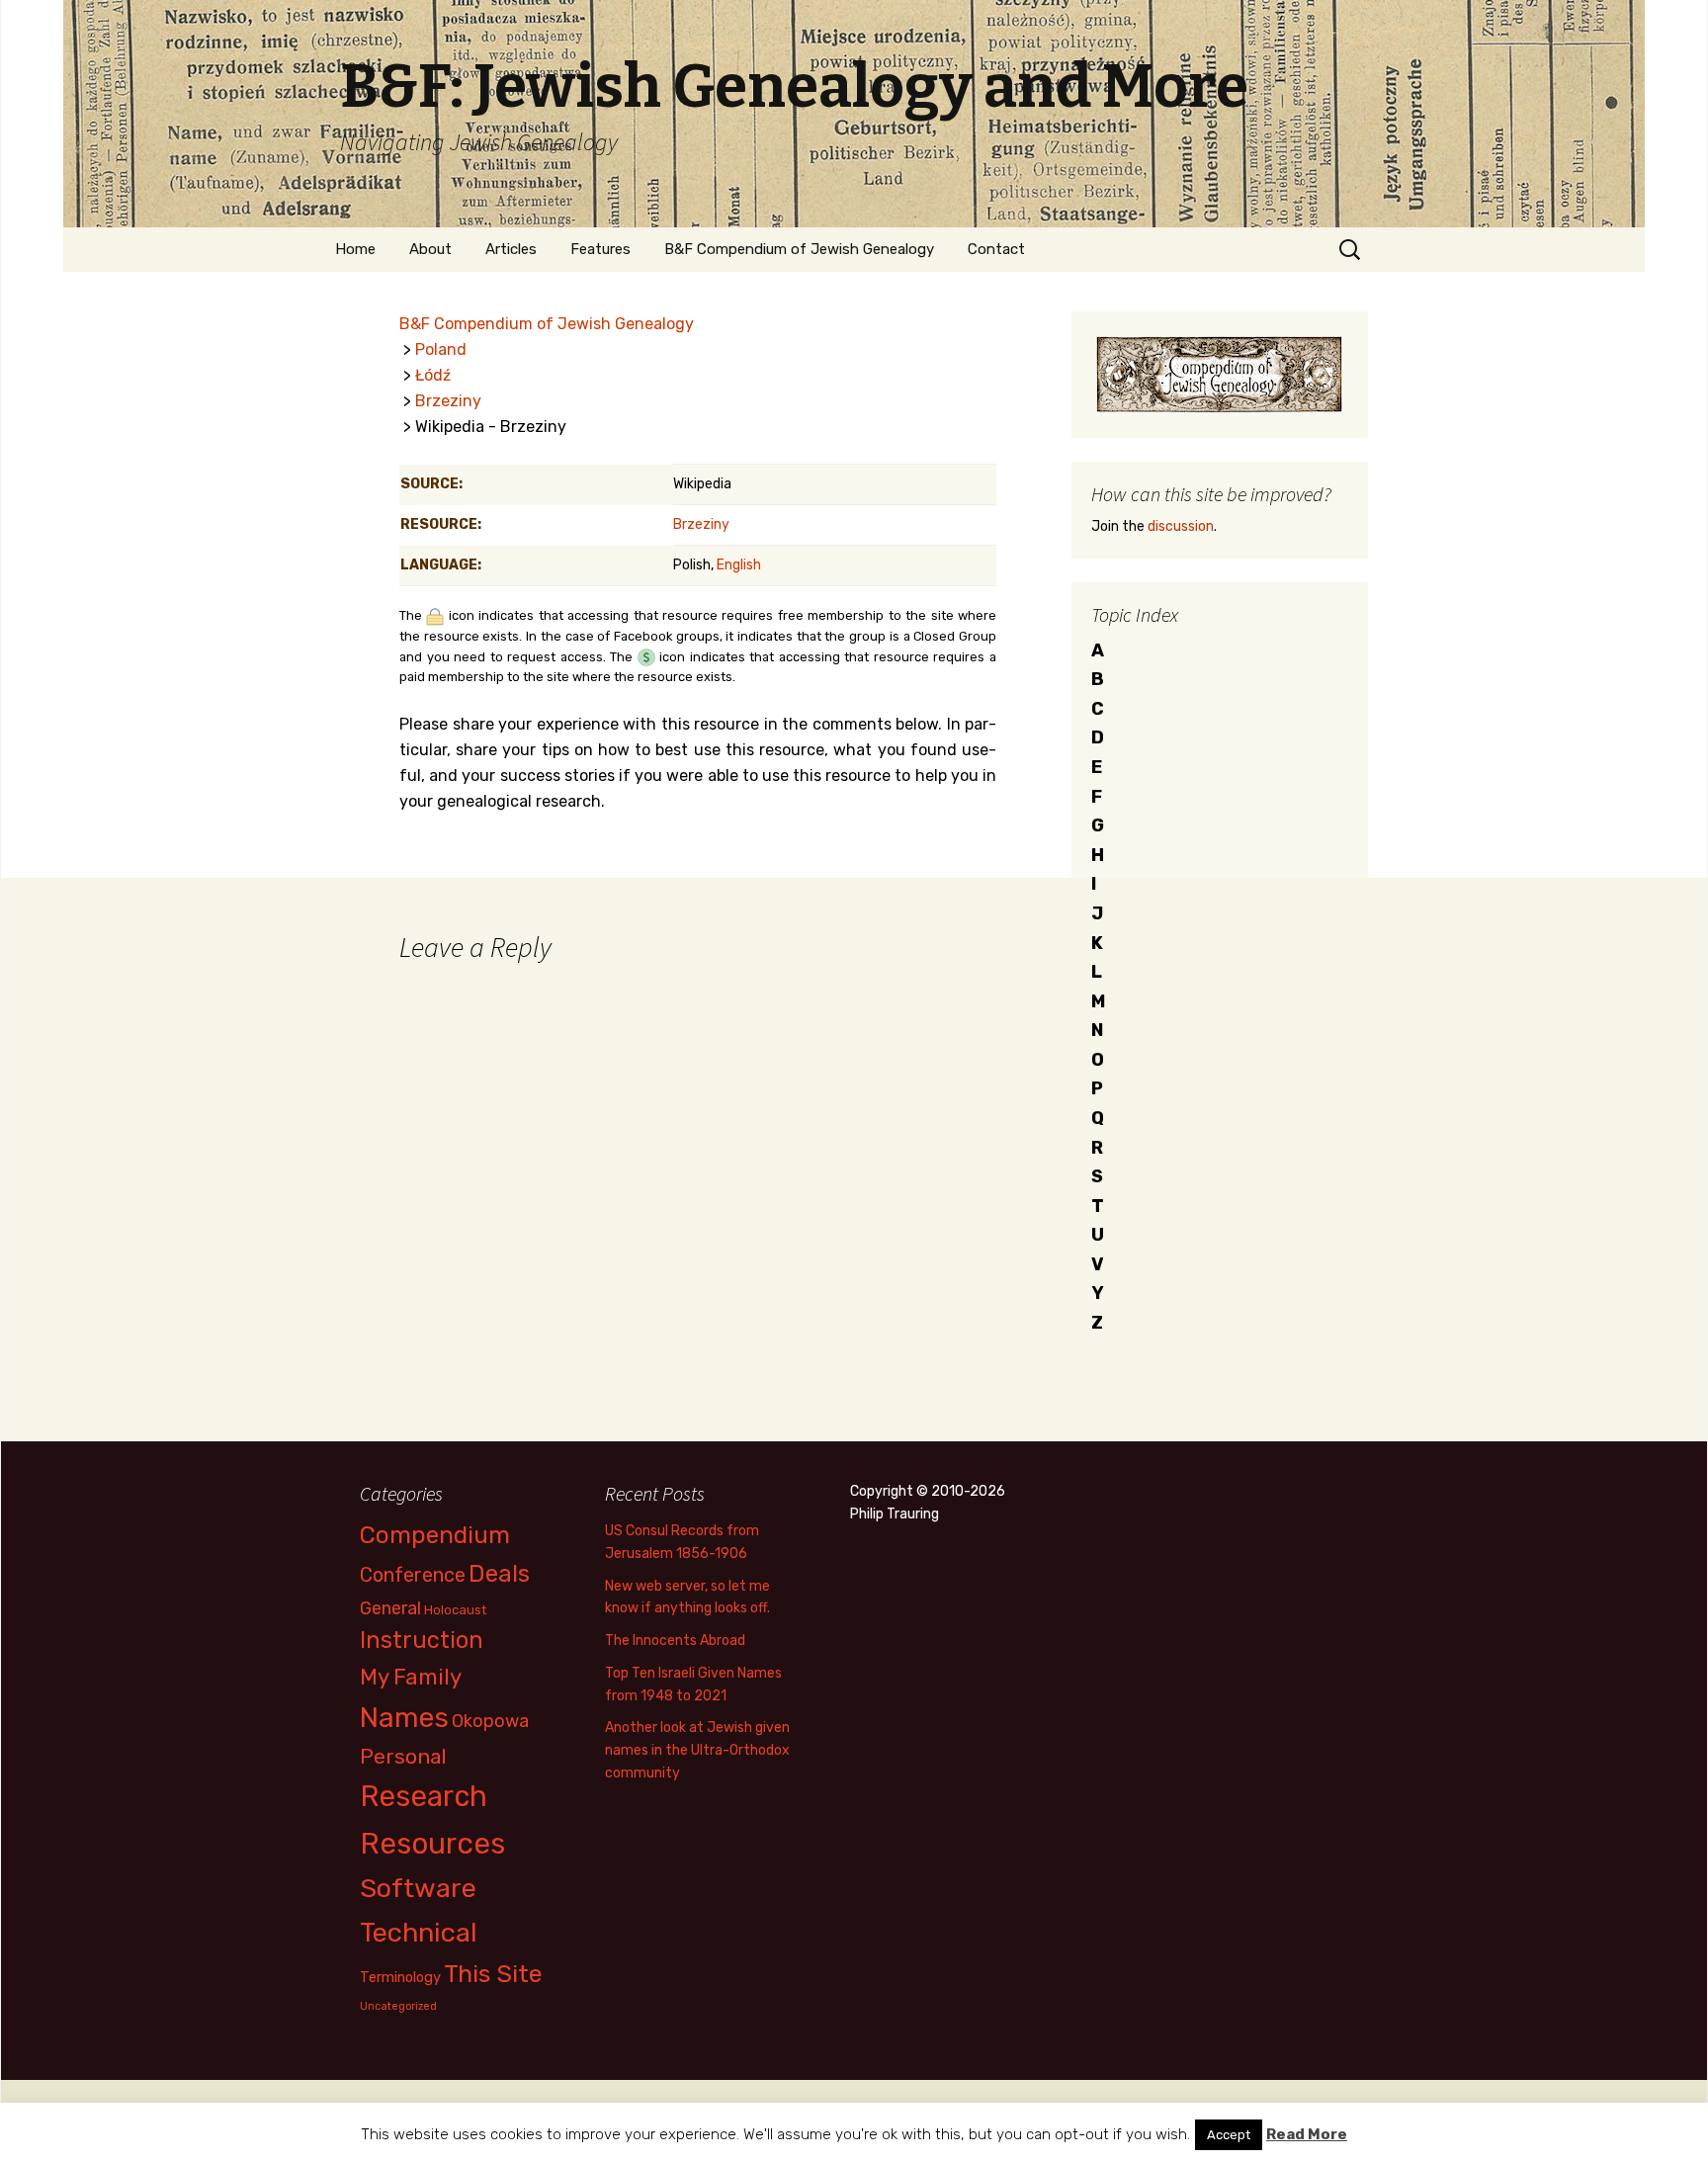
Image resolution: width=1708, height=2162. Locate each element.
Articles (511, 249)
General (390, 1608)
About (430, 249)
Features (600, 249)
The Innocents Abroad (675, 1641)
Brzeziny (448, 401)
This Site (493, 1974)
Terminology (400, 1977)
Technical (419, 1933)
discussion (1181, 526)
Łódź (433, 375)
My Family (411, 1677)
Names (404, 1718)
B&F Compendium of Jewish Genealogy (799, 249)
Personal (403, 1756)
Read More (1307, 2134)
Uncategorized (398, 2006)
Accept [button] (1229, 2135)
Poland (441, 349)
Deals (499, 1573)
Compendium (435, 1535)
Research (424, 1796)
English (739, 565)
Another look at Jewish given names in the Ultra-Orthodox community (697, 1750)
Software (418, 1888)
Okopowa (490, 1721)
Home (355, 249)
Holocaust (455, 1610)
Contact (996, 249)
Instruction (422, 1640)
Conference (413, 1575)
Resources (432, 1844)
